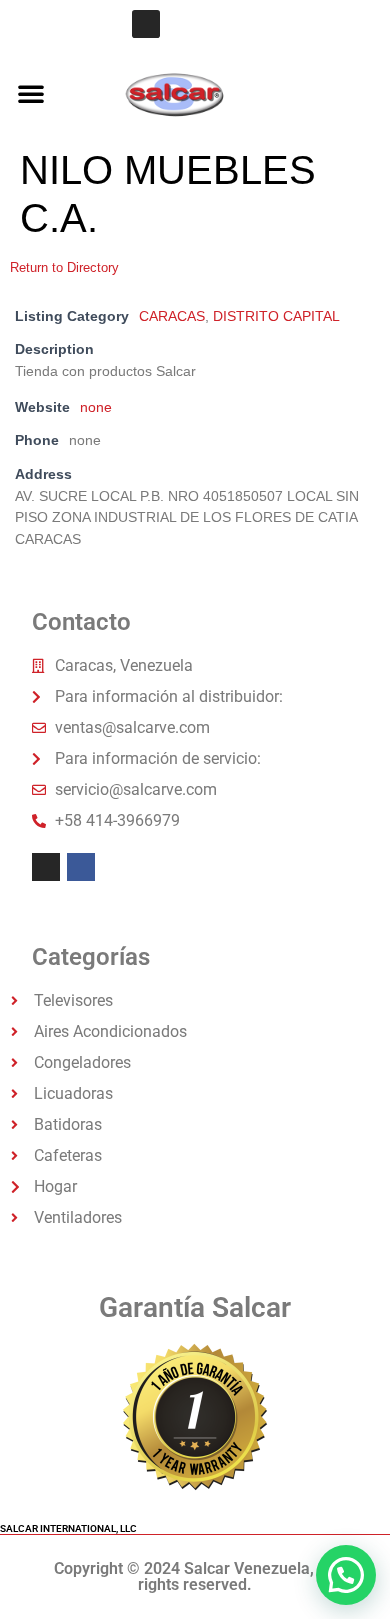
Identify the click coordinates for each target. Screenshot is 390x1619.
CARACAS (172, 316)
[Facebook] (81, 867)
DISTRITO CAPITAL (276, 316)
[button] (31, 93)
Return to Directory (64, 267)
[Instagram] (146, 24)
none (96, 407)
